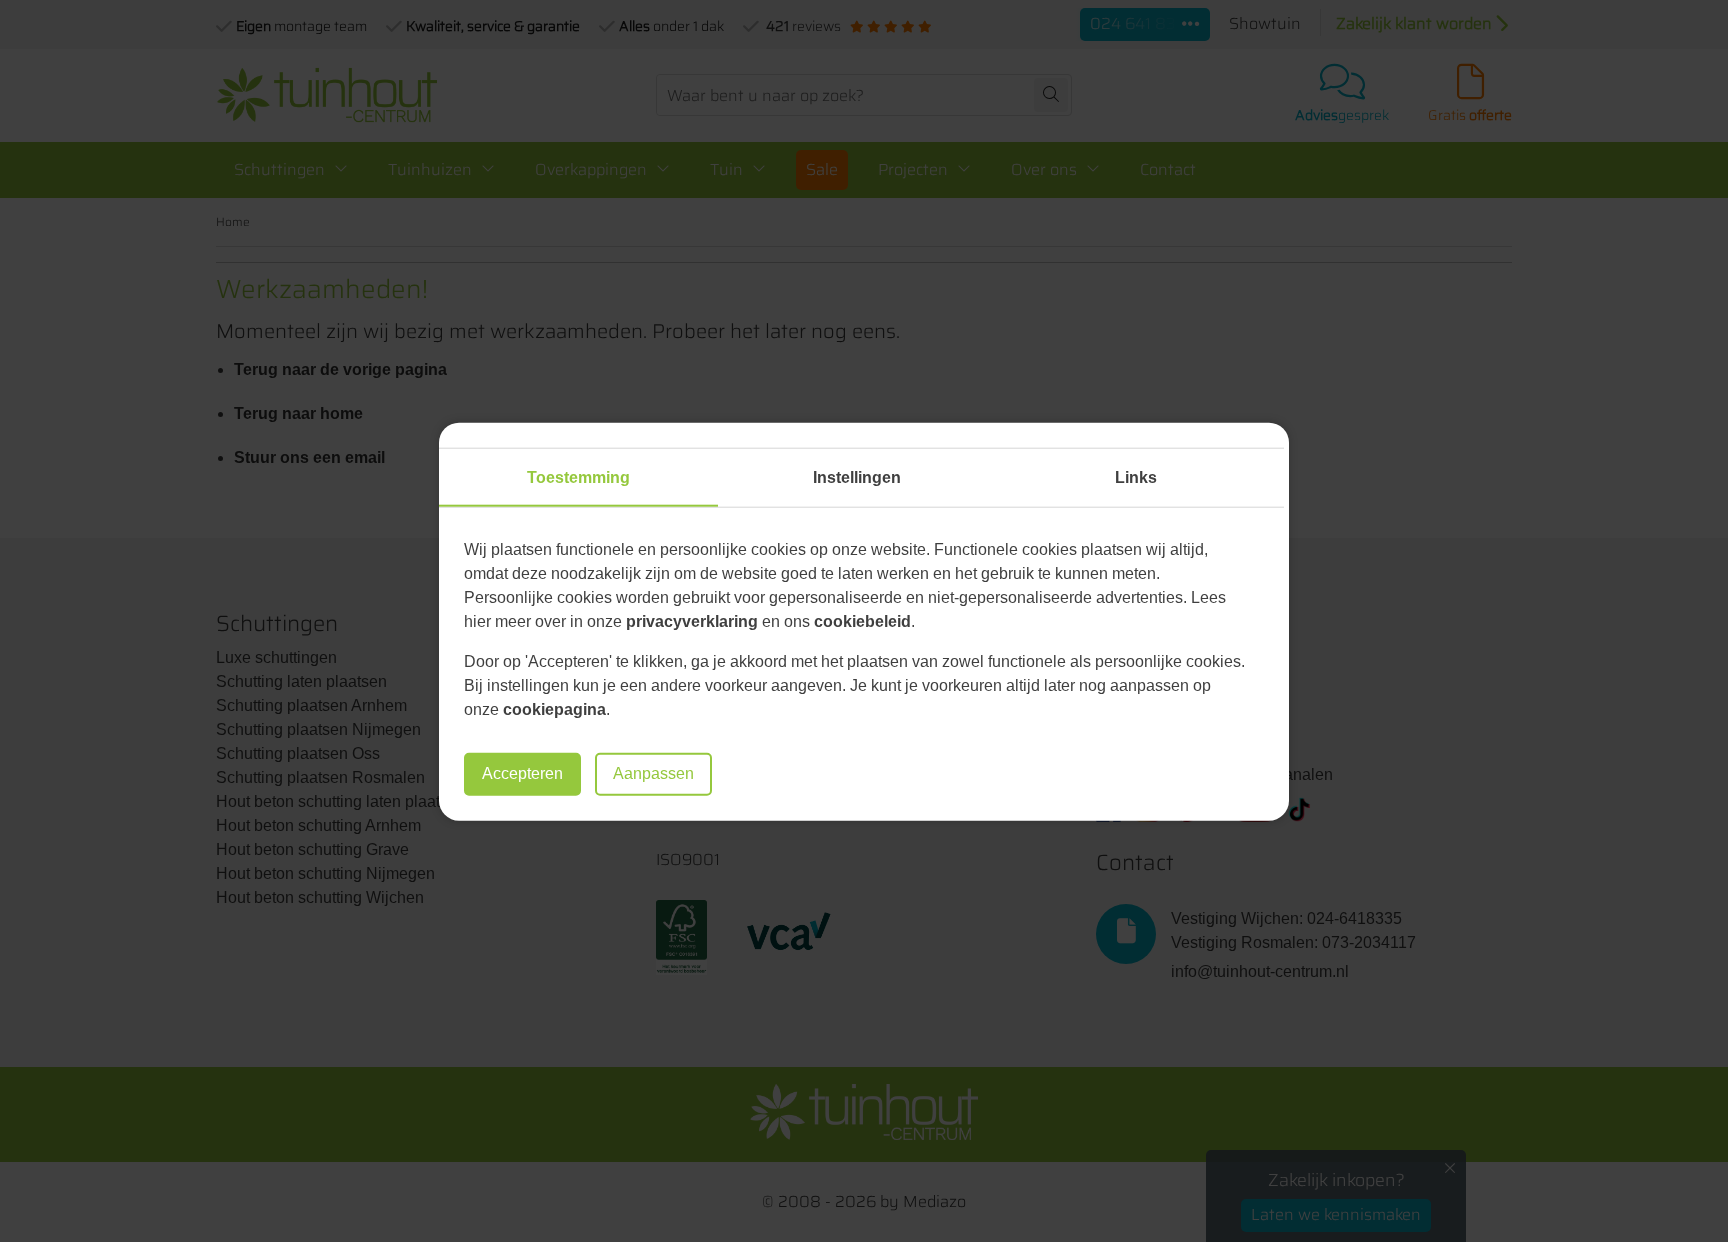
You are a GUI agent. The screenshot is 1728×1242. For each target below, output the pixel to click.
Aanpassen (653, 773)
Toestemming (578, 476)
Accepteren (522, 773)
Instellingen (857, 476)
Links (1136, 476)
